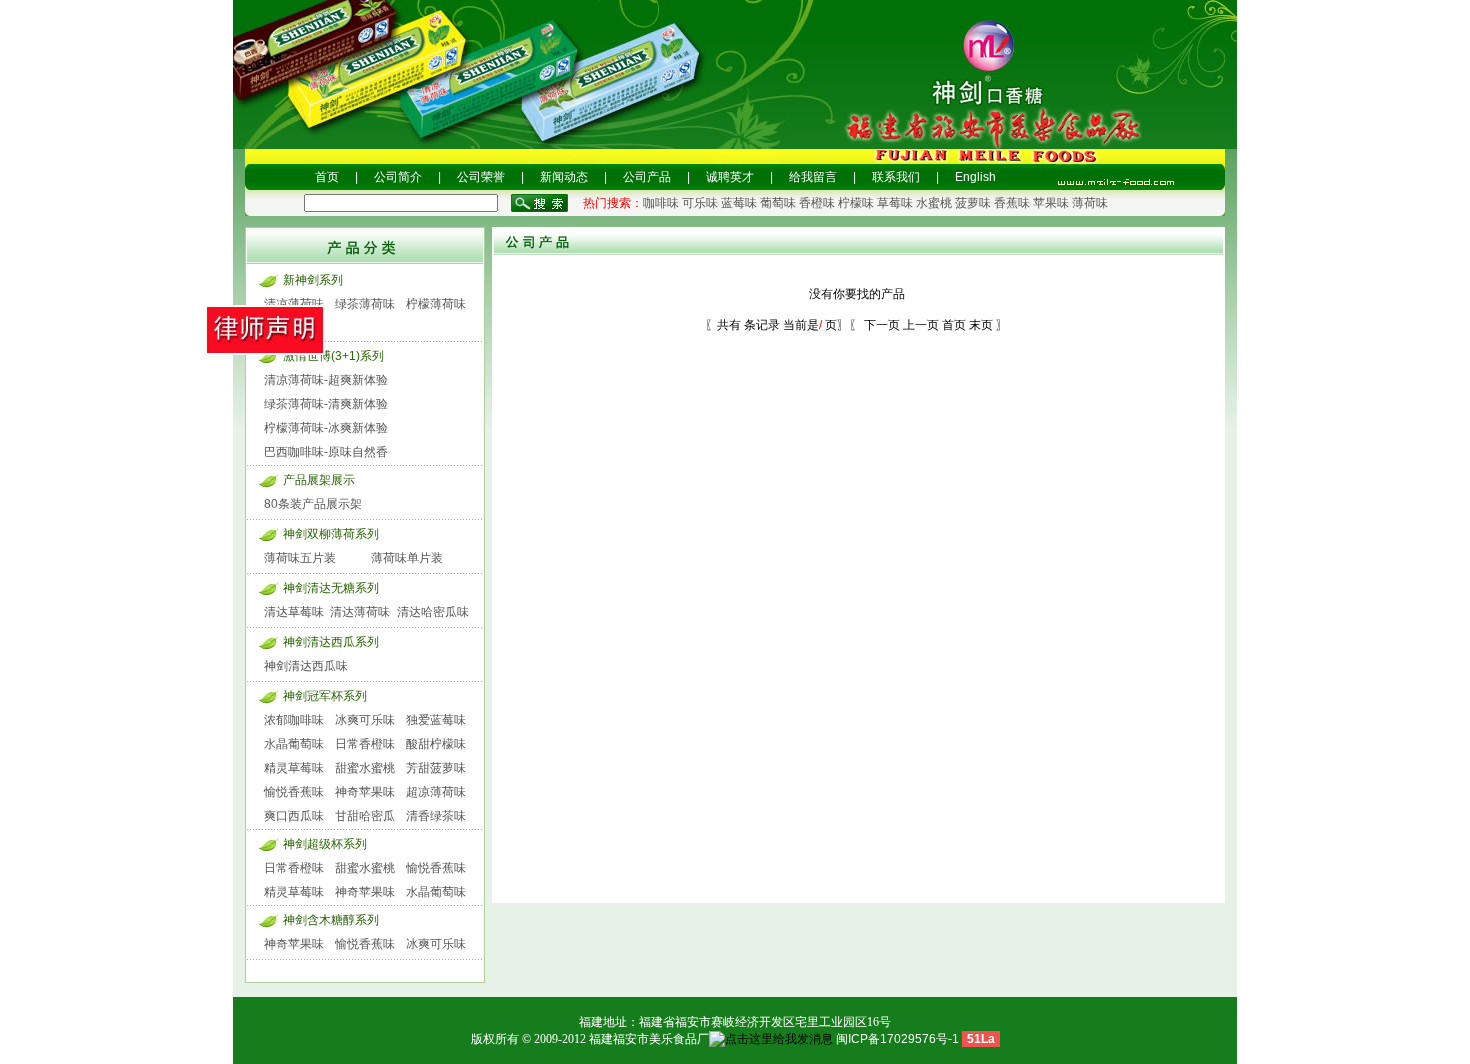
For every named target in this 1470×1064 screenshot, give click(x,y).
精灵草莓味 (294, 768)
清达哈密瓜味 (433, 612)
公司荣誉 (481, 177)
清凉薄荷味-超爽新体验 (326, 380)
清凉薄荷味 (294, 304)
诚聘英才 (730, 177)
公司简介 (398, 177)
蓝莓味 (739, 203)
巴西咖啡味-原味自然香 (326, 452)
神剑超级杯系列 (325, 844)
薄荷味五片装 (300, 558)
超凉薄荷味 (436, 792)
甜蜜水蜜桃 (365, 768)
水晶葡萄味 (294, 744)
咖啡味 (661, 203)
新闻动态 (564, 177)
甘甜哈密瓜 (365, 816)
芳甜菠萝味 (436, 768)
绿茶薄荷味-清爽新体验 (326, 404)
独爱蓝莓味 (436, 720)
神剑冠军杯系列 (325, 696)
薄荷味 (1090, 203)
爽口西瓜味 (294, 816)
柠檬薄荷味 (436, 304)
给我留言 (813, 177)
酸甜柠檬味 (436, 744)
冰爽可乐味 (365, 720)
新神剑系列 (313, 280)
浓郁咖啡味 (294, 720)
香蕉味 (1012, 203)
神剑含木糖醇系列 (331, 920)
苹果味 (1051, 203)
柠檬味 (856, 203)
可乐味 (700, 203)
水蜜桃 (934, 203)
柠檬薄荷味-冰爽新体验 (326, 428)
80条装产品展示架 (313, 504)
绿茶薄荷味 (365, 304)
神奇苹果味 (365, 792)
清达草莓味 (294, 612)
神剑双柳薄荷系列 (331, 534)
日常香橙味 (365, 744)
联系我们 (896, 177)
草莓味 (895, 203)
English (975, 177)
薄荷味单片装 (407, 558)
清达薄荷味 (360, 612)
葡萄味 (778, 203)
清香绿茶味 (436, 816)
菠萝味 (973, 203)
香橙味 (817, 203)
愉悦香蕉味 (294, 792)
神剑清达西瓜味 (306, 666)
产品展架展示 (319, 480)
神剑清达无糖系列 (331, 588)
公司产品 (647, 177)
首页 (327, 177)
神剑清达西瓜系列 (331, 642)
